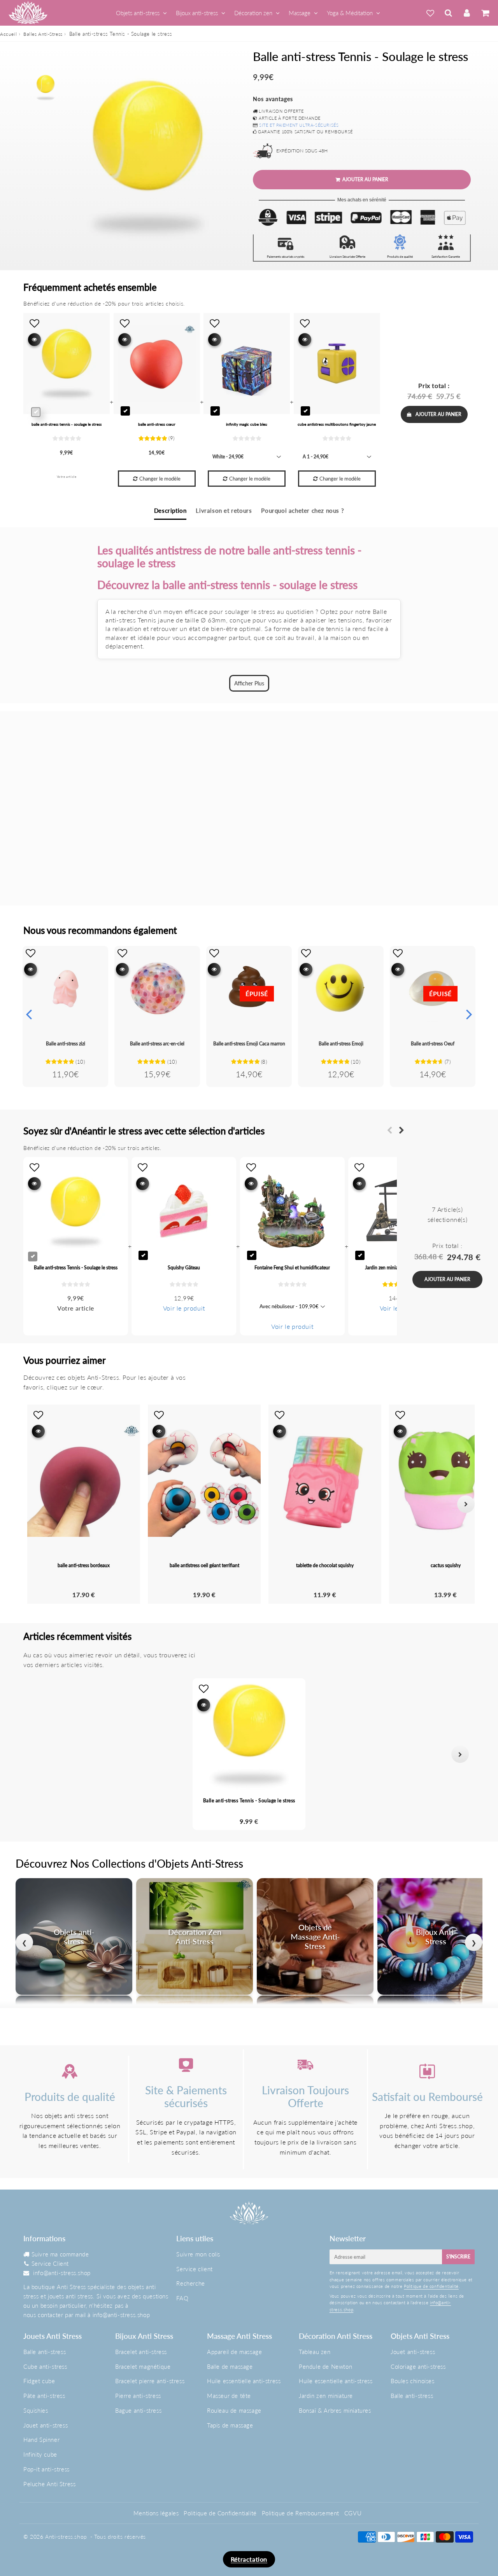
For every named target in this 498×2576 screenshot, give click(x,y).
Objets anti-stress (138, 13)
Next (469, 1014)
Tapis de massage (230, 2425)
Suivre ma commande (60, 2254)
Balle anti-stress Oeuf (433, 1044)
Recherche (190, 2283)
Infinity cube (40, 2454)
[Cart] (485, 13)
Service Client (50, 2263)
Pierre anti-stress (138, 2396)
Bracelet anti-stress (141, 2352)
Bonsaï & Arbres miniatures (335, 2410)
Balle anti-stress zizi (66, 1044)
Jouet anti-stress (46, 2425)
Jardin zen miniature (326, 2396)
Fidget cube (39, 2381)
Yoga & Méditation (350, 13)
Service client (194, 2269)
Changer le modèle (160, 479)
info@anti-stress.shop (62, 2273)
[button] (38, 1754)
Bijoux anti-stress (197, 13)
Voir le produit (184, 1308)
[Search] (448, 13)
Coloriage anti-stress (418, 2366)
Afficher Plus (249, 683)
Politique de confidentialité (431, 2286)
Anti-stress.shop (66, 2537)
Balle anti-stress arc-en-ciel (157, 1044)
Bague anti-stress (138, 2410)
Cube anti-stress (45, 2366)
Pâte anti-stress (44, 2396)
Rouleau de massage (234, 2410)
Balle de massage (230, 2366)
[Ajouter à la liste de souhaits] (31, 953)
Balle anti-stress (45, 2352)
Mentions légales (156, 2513)
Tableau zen (315, 2352)
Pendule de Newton (325, 2366)
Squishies (36, 2410)
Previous (29, 1014)
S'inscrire (458, 2257)
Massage (300, 13)
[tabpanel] (46, 87)
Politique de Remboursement (301, 2513)
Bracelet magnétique (143, 2366)
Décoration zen (253, 13)
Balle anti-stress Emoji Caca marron (249, 1044)
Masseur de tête (229, 2396)
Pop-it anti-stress (46, 2469)
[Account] (467, 13)
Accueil (8, 34)
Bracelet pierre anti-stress (150, 2381)
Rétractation (249, 2559)
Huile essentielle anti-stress (244, 2381)
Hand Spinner (41, 2440)
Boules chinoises (413, 2381)
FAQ (182, 2298)
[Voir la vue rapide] (31, 969)
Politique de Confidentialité (220, 2513)
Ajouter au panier (438, 414)
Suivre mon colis (198, 2254)
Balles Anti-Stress (43, 34)
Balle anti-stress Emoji (341, 1044)
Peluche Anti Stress (49, 2484)
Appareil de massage (234, 2352)
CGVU (353, 2513)
